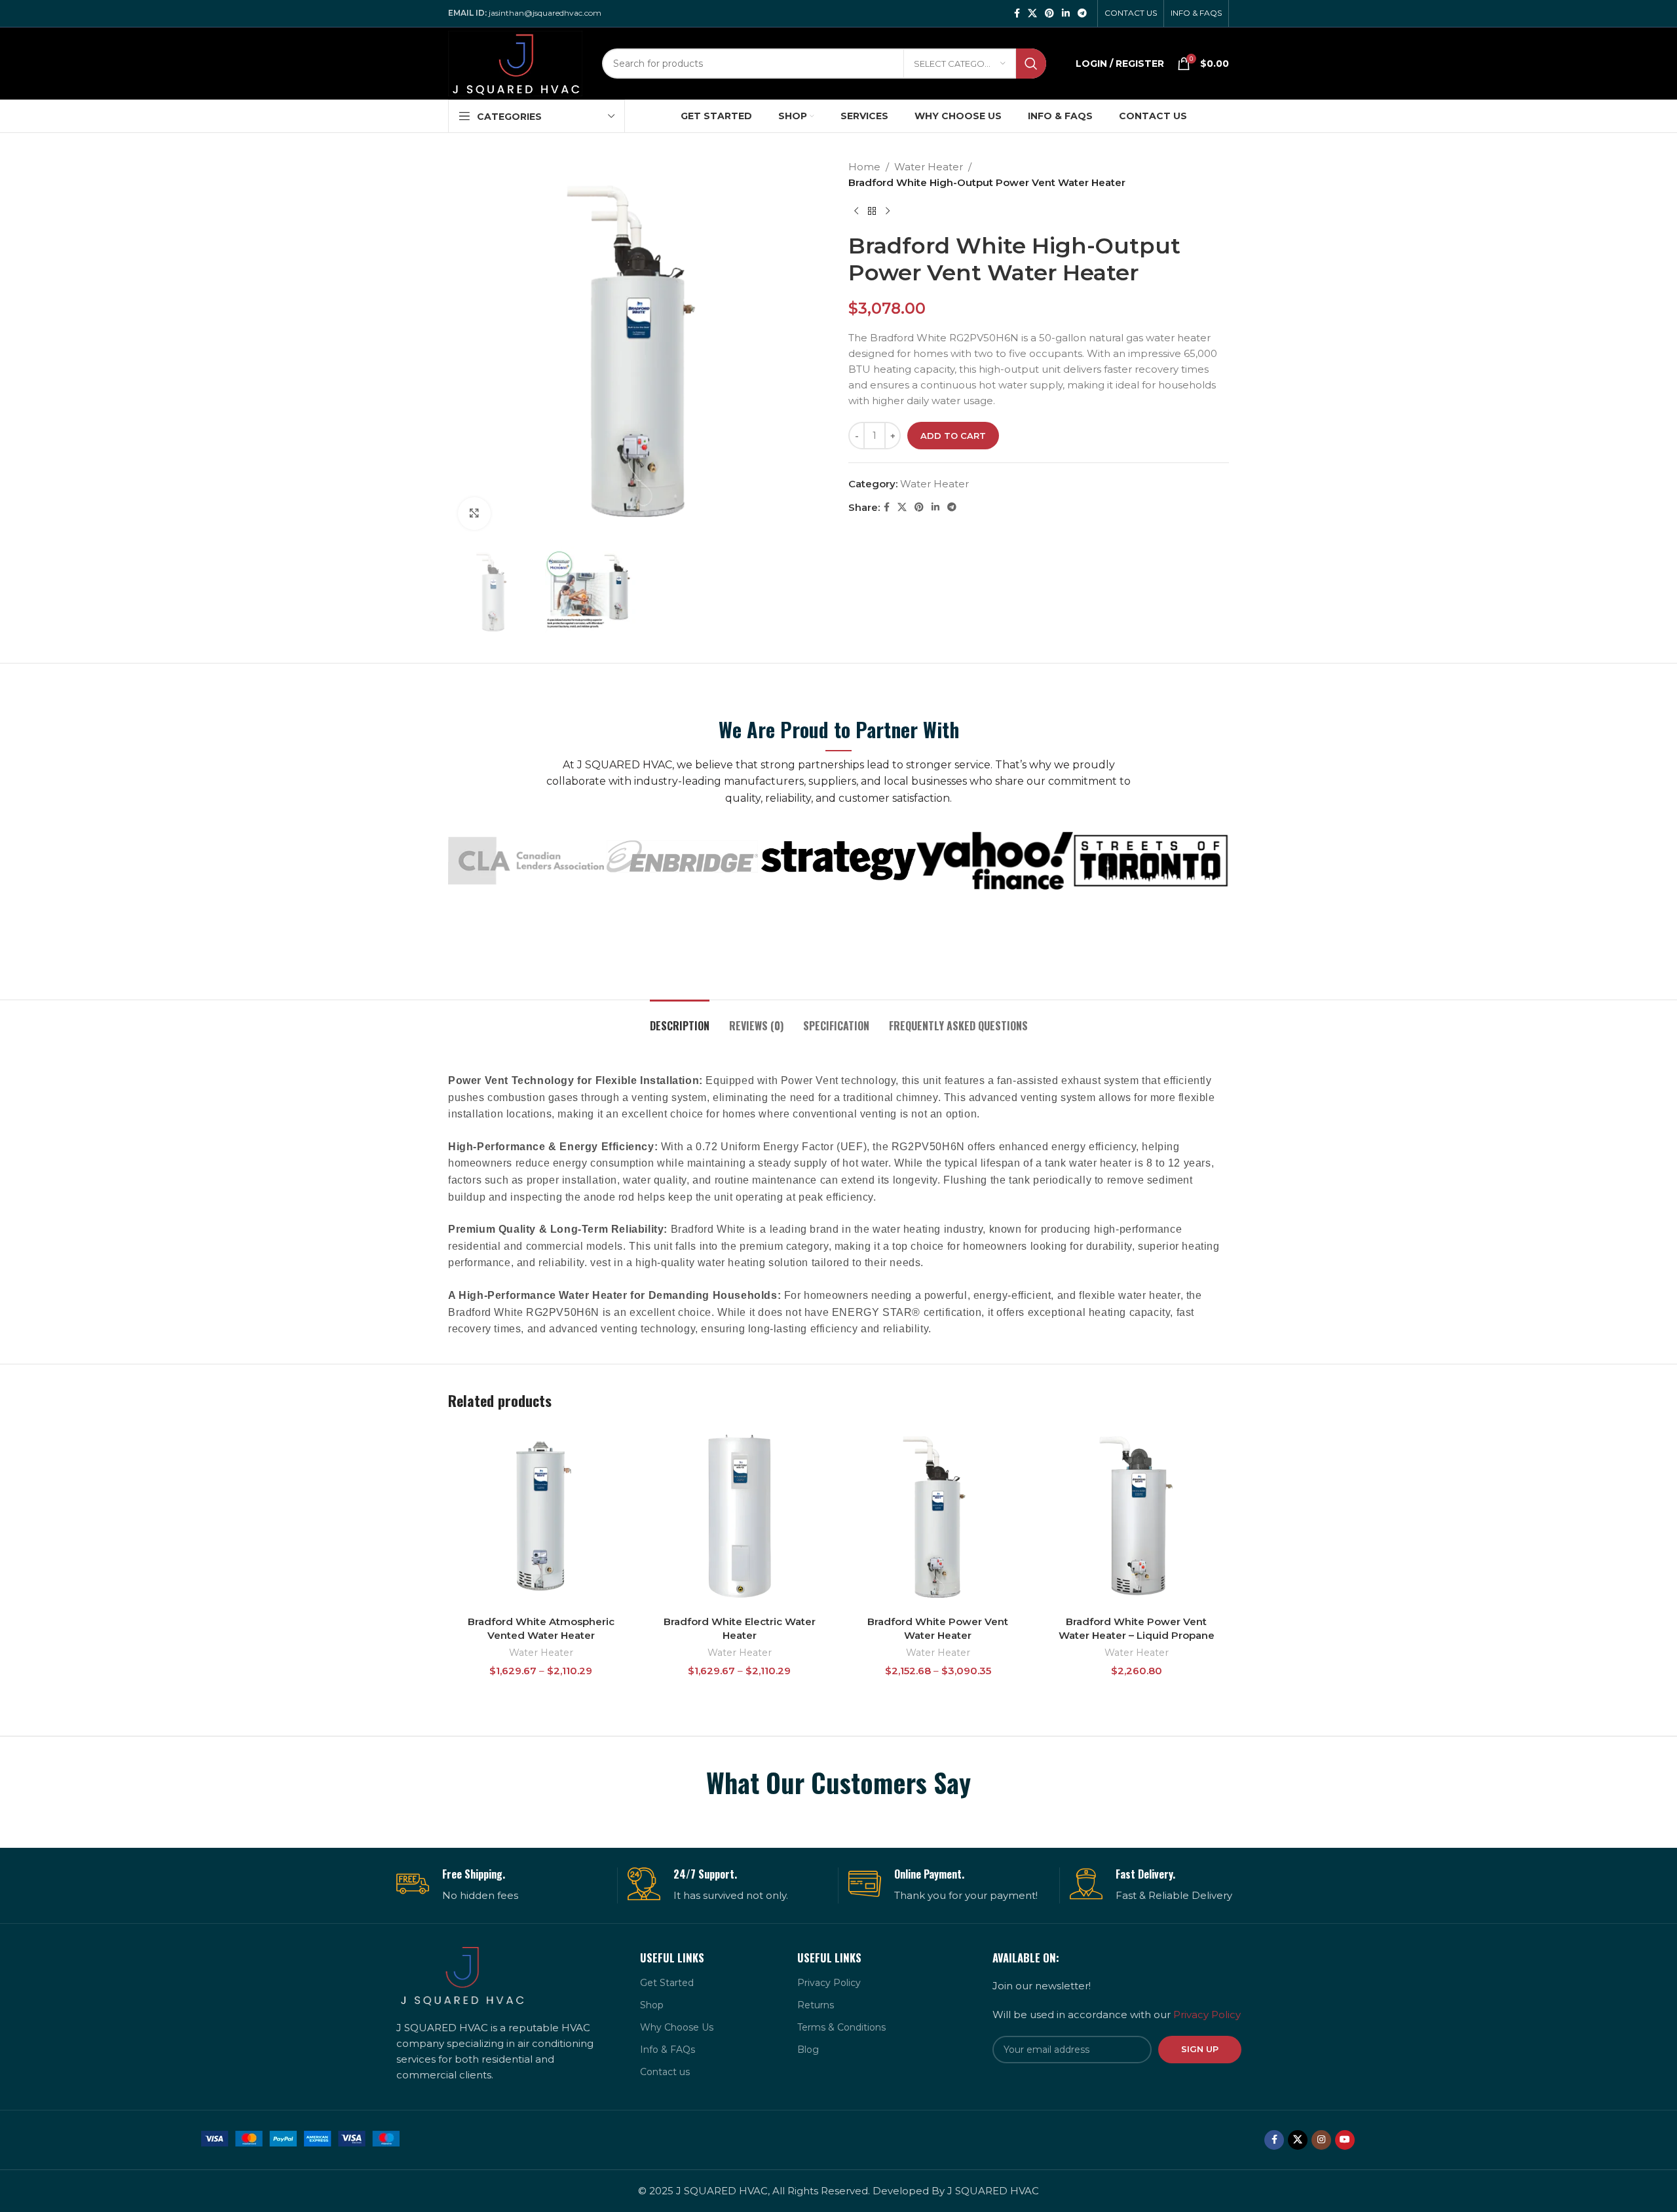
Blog (808, 2050)
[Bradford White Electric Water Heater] (739, 1516)
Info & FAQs (668, 2050)
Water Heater (929, 167)
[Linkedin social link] (1066, 13)
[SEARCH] (1031, 64)
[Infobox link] (502, 1885)
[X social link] (1032, 13)
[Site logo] (515, 63)
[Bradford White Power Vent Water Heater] (938, 1516)
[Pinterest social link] (1049, 13)
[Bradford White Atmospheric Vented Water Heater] (541, 1516)
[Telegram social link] (1082, 13)
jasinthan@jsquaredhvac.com (545, 13)
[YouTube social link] (1345, 2140)
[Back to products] (872, 212)
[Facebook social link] (1017, 13)
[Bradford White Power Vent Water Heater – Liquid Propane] (1136, 1516)
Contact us (665, 2072)
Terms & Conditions (841, 2027)
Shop (652, 2005)
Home (864, 167)
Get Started (667, 1983)
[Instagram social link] (1321, 2140)
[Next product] (888, 212)
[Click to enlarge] (474, 514)
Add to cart (953, 436)
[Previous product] (856, 212)
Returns (816, 2005)
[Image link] (300, 2138)
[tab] (680, 1020)
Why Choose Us (677, 2027)
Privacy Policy (829, 1983)
